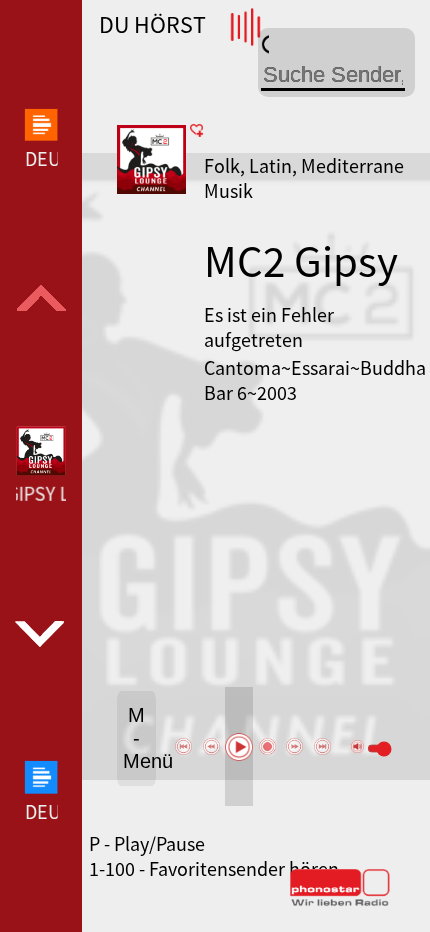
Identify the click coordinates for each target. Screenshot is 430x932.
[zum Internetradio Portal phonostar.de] (340, 902)
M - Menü (139, 738)
